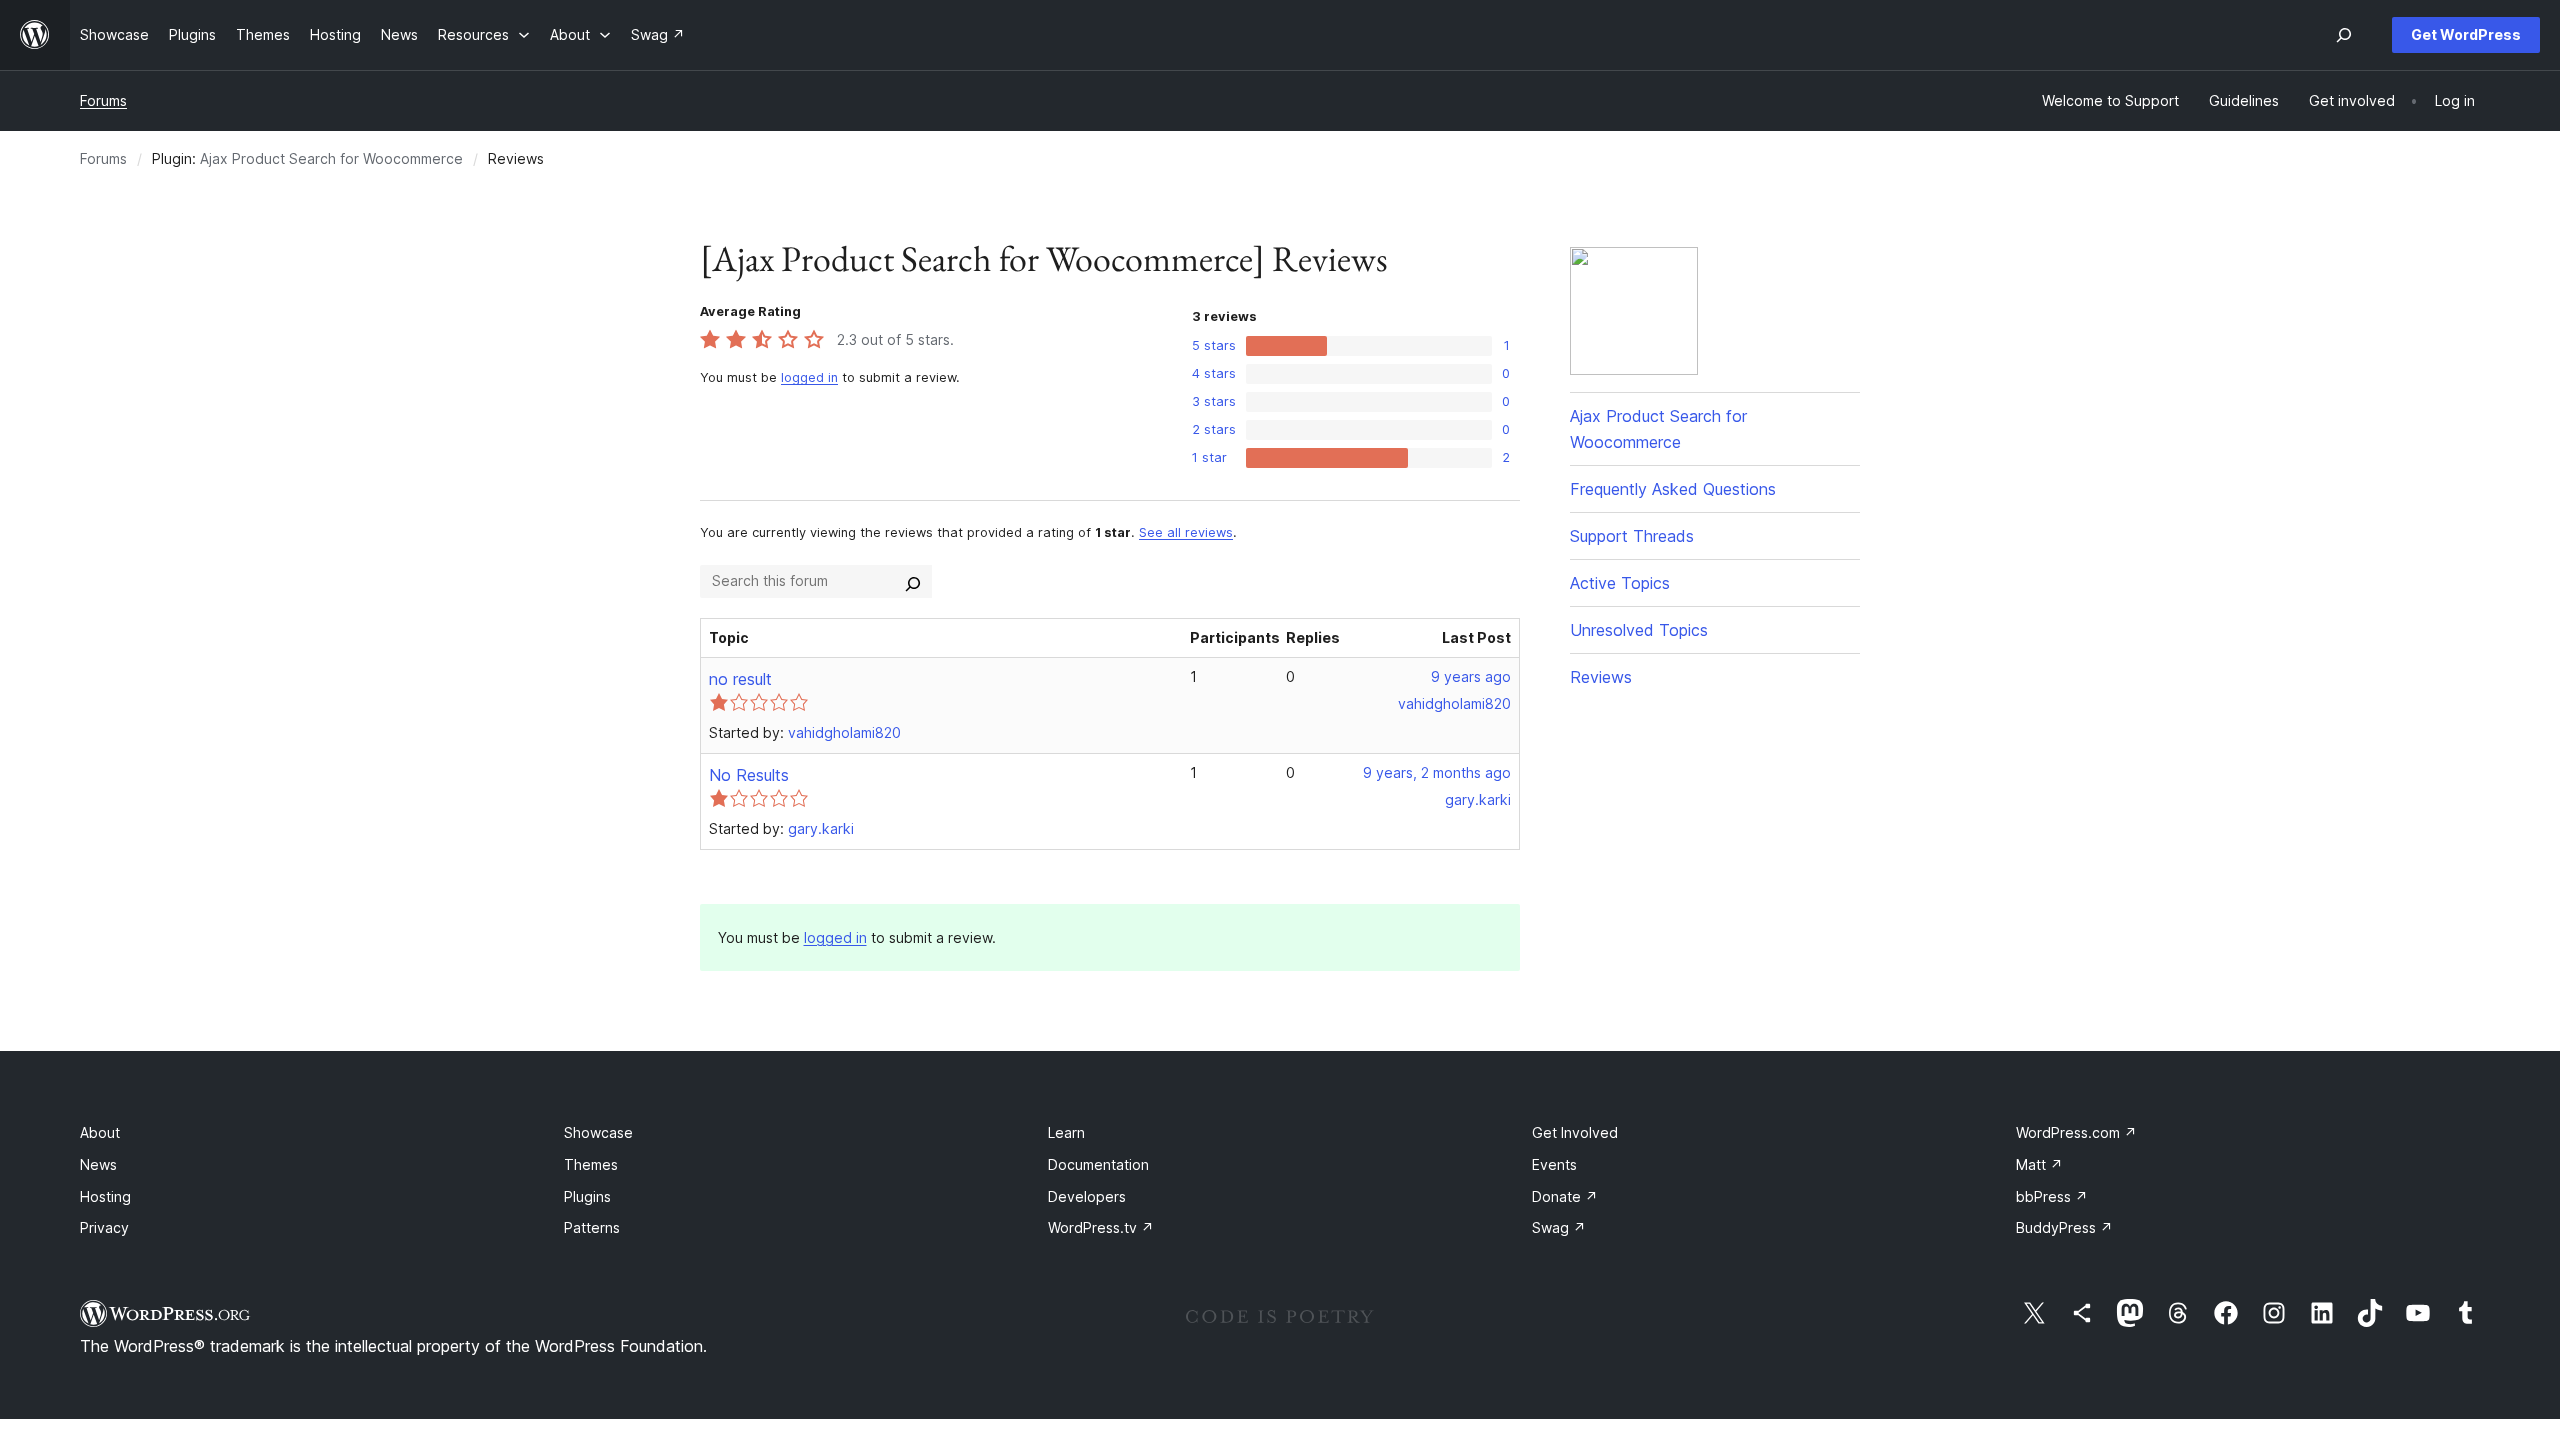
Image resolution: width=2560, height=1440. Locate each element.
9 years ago (1471, 676)
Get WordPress (2466, 34)
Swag (1559, 1227)
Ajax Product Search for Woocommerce (331, 158)
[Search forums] (913, 581)
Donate (1565, 1196)
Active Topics (1620, 583)
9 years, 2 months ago (1437, 772)
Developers (1087, 1196)
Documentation (1098, 1164)
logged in (809, 377)
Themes (591, 1164)
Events (1554, 1164)
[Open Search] (2344, 35)
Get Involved (1575, 1132)
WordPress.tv (1101, 1227)
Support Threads (1632, 536)
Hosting (105, 1196)
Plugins (587, 1196)
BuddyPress (2064, 1227)
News (98, 1164)
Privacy (104, 1227)
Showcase (598, 1132)
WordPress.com (2076, 1132)
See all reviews (1186, 532)
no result (740, 679)
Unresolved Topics (1639, 630)
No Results (749, 775)
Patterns (592, 1227)
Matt (2039, 1164)
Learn (1066, 1132)
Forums (103, 100)
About (100, 1132)
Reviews (1601, 677)
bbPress (2052, 1196)
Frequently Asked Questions (1673, 489)
